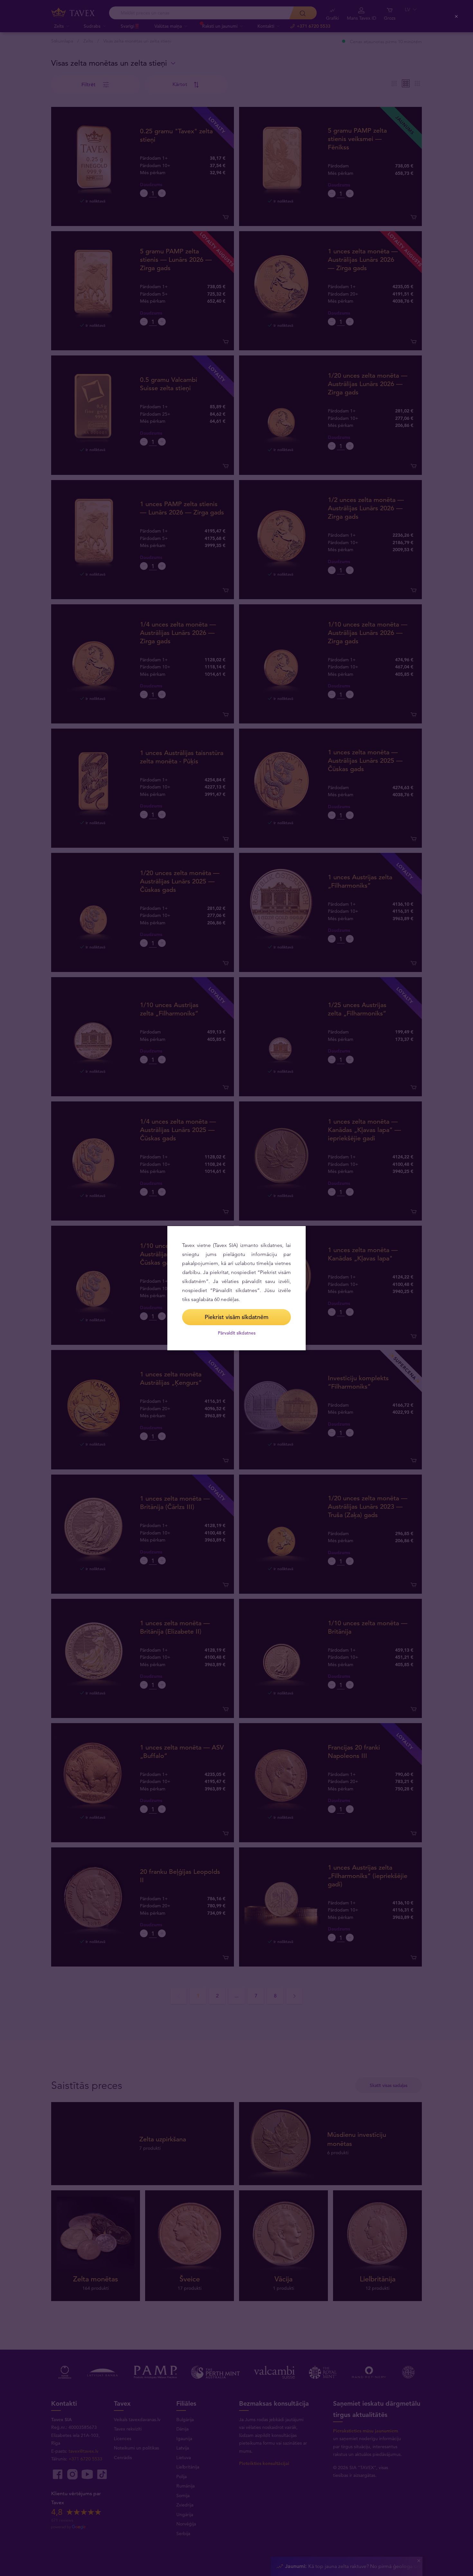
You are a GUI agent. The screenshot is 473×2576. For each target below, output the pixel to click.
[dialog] (236, 1288)
